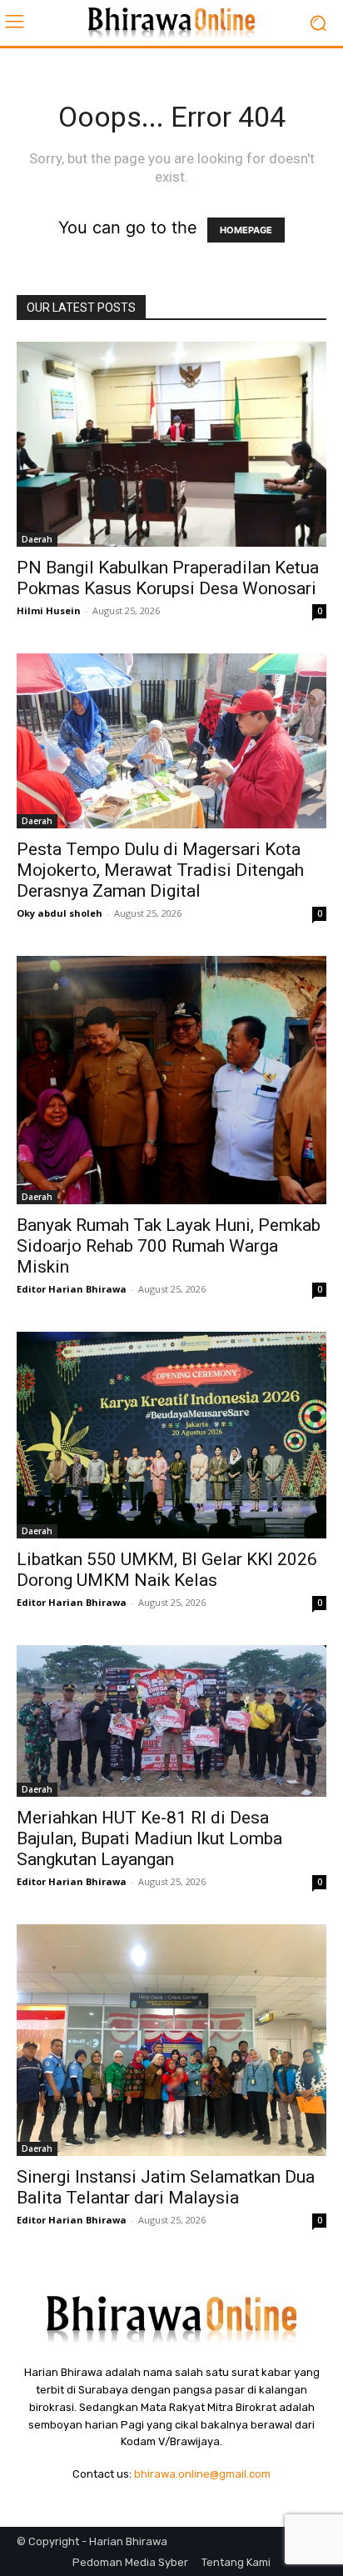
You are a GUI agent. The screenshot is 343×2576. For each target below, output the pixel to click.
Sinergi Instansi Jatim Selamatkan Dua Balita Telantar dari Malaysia (166, 2187)
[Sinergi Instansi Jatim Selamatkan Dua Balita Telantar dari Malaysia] (171, 2041)
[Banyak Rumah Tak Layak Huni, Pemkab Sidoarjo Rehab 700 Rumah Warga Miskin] (171, 1080)
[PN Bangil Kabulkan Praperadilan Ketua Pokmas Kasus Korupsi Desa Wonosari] (171, 444)
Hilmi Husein (49, 610)
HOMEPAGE (246, 230)
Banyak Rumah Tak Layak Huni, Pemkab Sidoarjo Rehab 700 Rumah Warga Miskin (169, 1246)
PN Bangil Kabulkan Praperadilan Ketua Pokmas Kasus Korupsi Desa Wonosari (168, 578)
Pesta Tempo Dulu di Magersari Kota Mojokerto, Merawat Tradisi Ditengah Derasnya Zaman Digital (160, 870)
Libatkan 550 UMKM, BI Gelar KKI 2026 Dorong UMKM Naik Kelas (167, 1570)
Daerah (37, 539)
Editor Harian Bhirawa (72, 1289)
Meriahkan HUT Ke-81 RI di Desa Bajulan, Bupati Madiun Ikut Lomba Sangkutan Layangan (149, 1838)
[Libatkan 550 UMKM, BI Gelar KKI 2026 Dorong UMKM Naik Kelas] (171, 1435)
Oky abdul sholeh (60, 913)
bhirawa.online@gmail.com (202, 2474)
